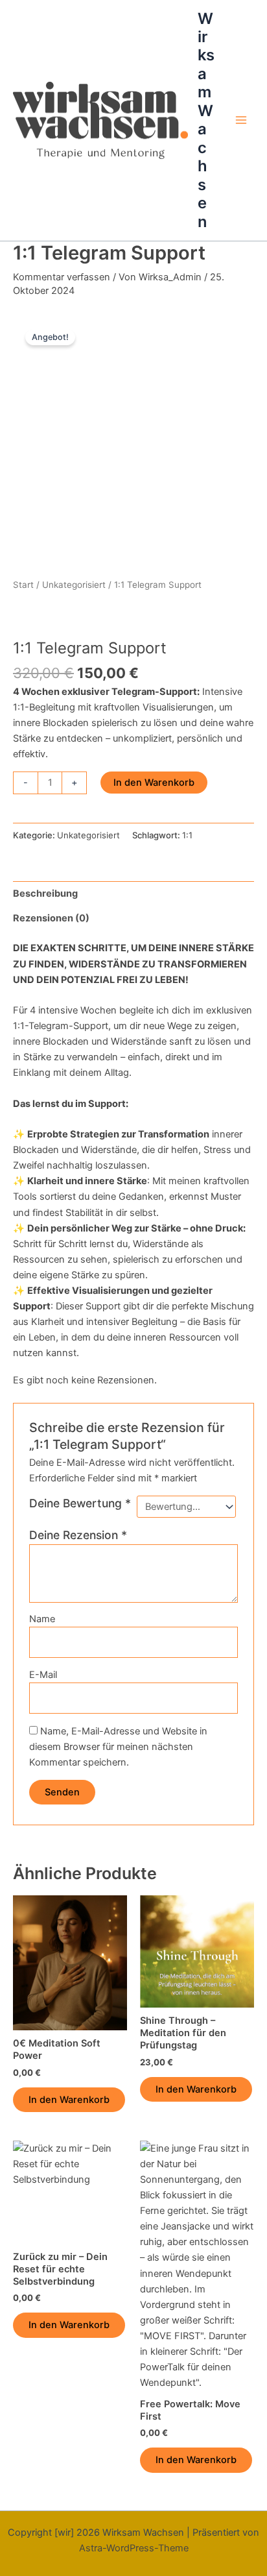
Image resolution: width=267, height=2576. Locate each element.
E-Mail (43, 1675)
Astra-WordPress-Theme (134, 2548)
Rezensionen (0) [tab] (51, 918)
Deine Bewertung (80, 1503)
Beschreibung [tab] (45, 893)
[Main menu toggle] (241, 120)
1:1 (187, 835)
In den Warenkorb (154, 783)
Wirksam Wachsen (206, 120)
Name (42, 1619)
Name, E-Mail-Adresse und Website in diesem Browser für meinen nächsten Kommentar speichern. (118, 1747)
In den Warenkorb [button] (69, 2100)
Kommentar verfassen (62, 277)
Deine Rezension (78, 1535)
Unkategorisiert (74, 585)
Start (23, 585)
